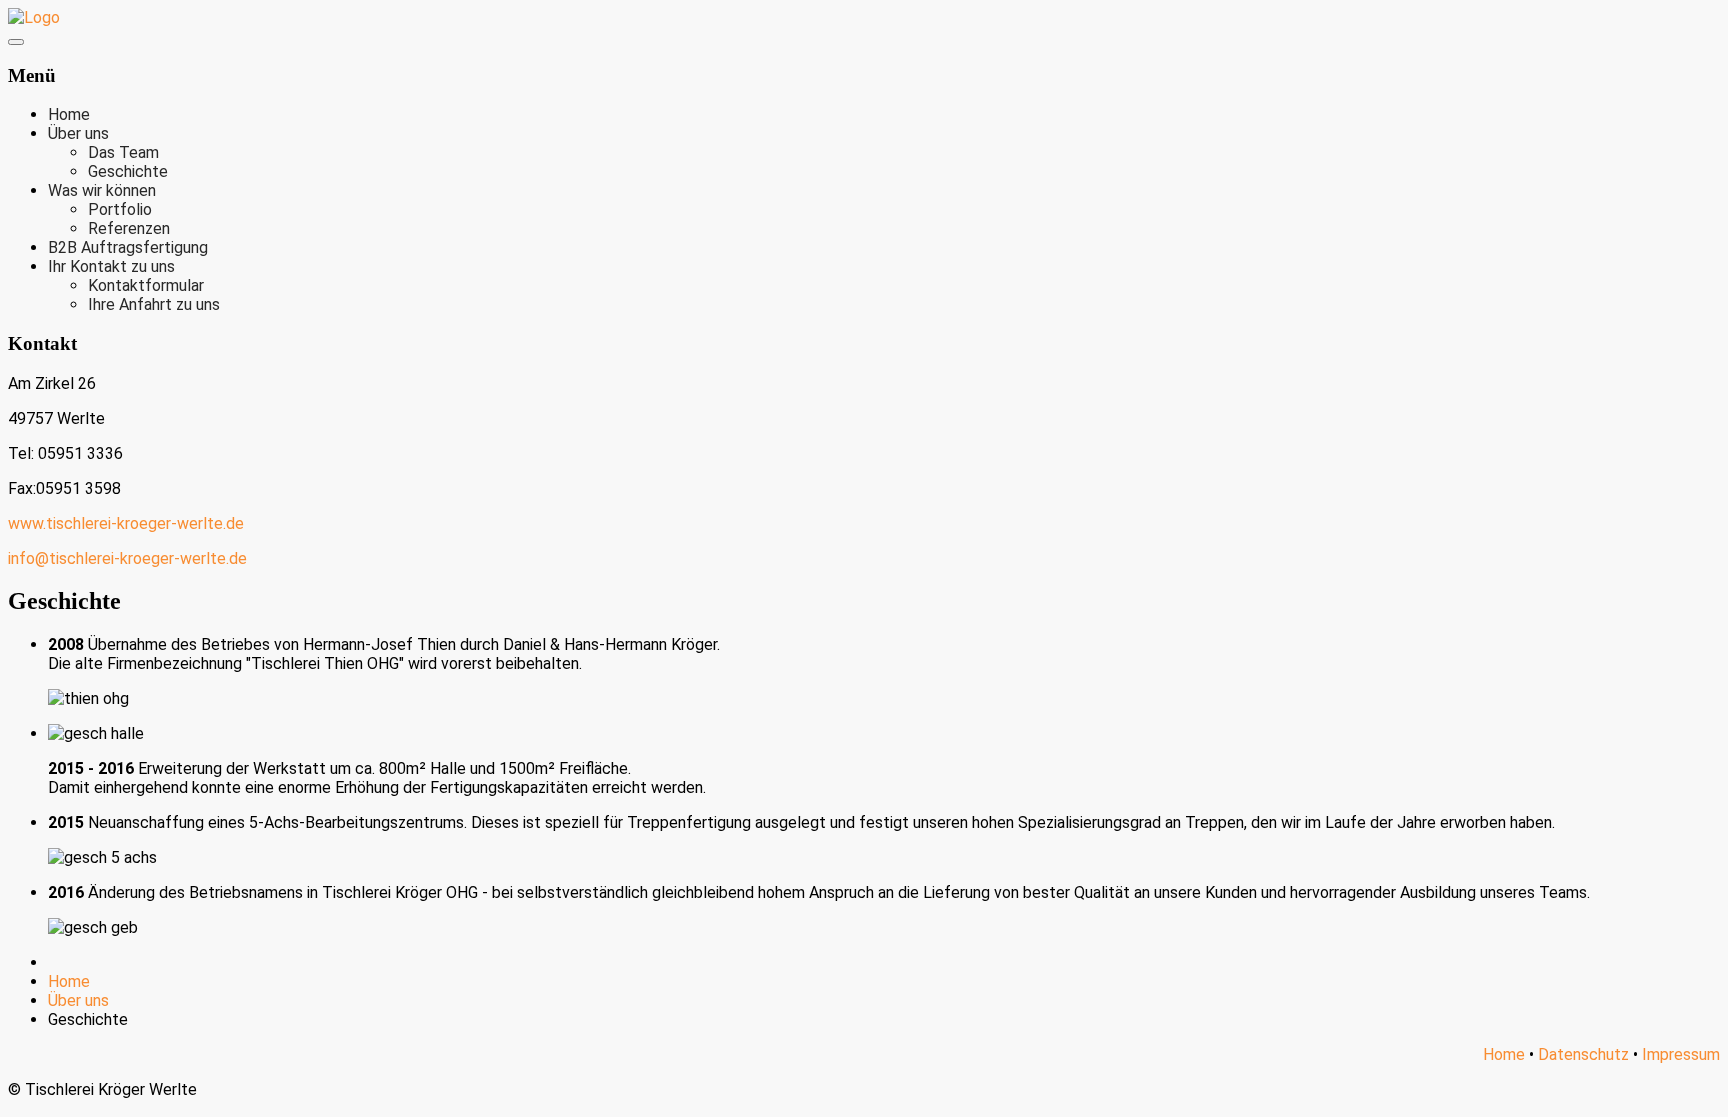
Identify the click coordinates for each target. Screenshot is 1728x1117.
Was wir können (102, 190)
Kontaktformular (146, 285)
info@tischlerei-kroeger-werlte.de (127, 558)
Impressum (1681, 1054)
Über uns (78, 133)
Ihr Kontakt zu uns (111, 266)
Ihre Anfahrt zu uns (154, 304)
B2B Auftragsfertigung (128, 247)
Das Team (123, 152)
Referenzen (129, 228)
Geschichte (128, 171)
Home (69, 114)
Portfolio (120, 209)
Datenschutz (1583, 1054)
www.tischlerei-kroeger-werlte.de (126, 523)
